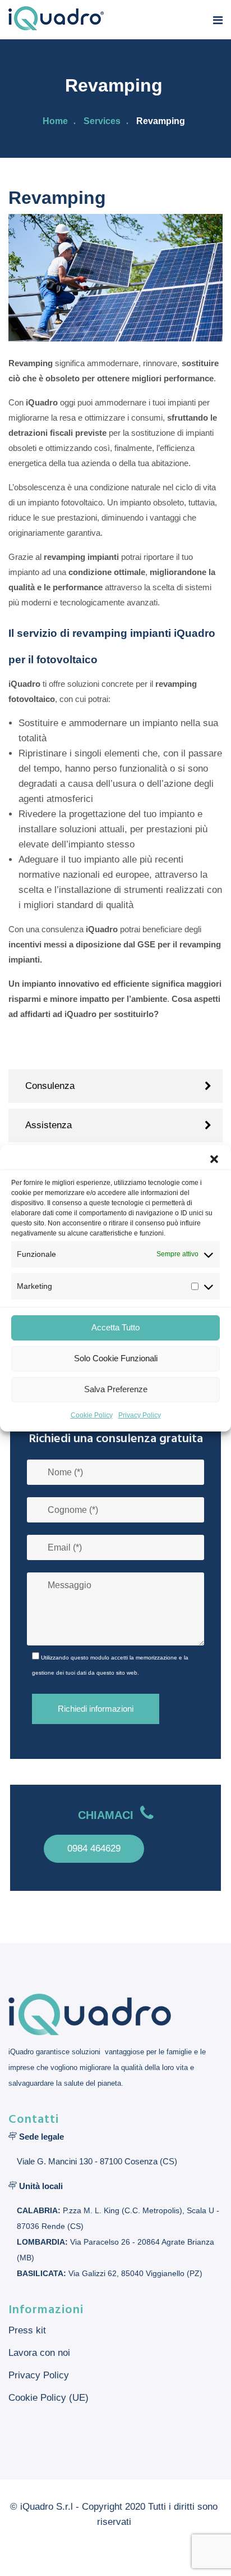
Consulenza (50, 1086)
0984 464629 (94, 1848)
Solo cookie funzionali (116, 1358)
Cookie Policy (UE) (48, 2398)
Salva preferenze (116, 1389)
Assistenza (48, 1125)
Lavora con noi (39, 2353)
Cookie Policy (92, 1415)
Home (55, 121)
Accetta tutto (115, 1327)
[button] (214, 1159)
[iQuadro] (56, 19)
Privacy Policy (140, 1415)
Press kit (27, 2330)
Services (102, 121)
